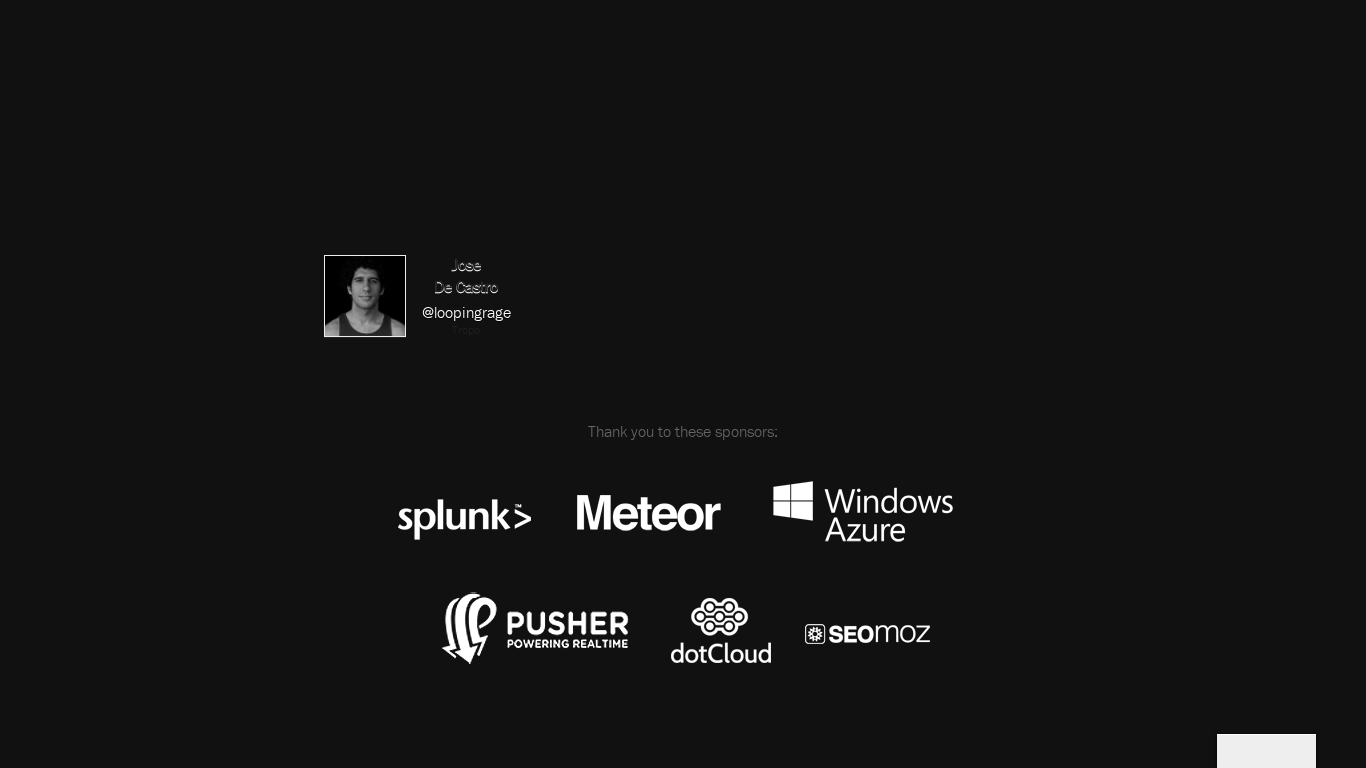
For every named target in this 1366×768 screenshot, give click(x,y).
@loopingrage (466, 312)
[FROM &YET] (1266, 751)
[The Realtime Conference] (422, 117)
